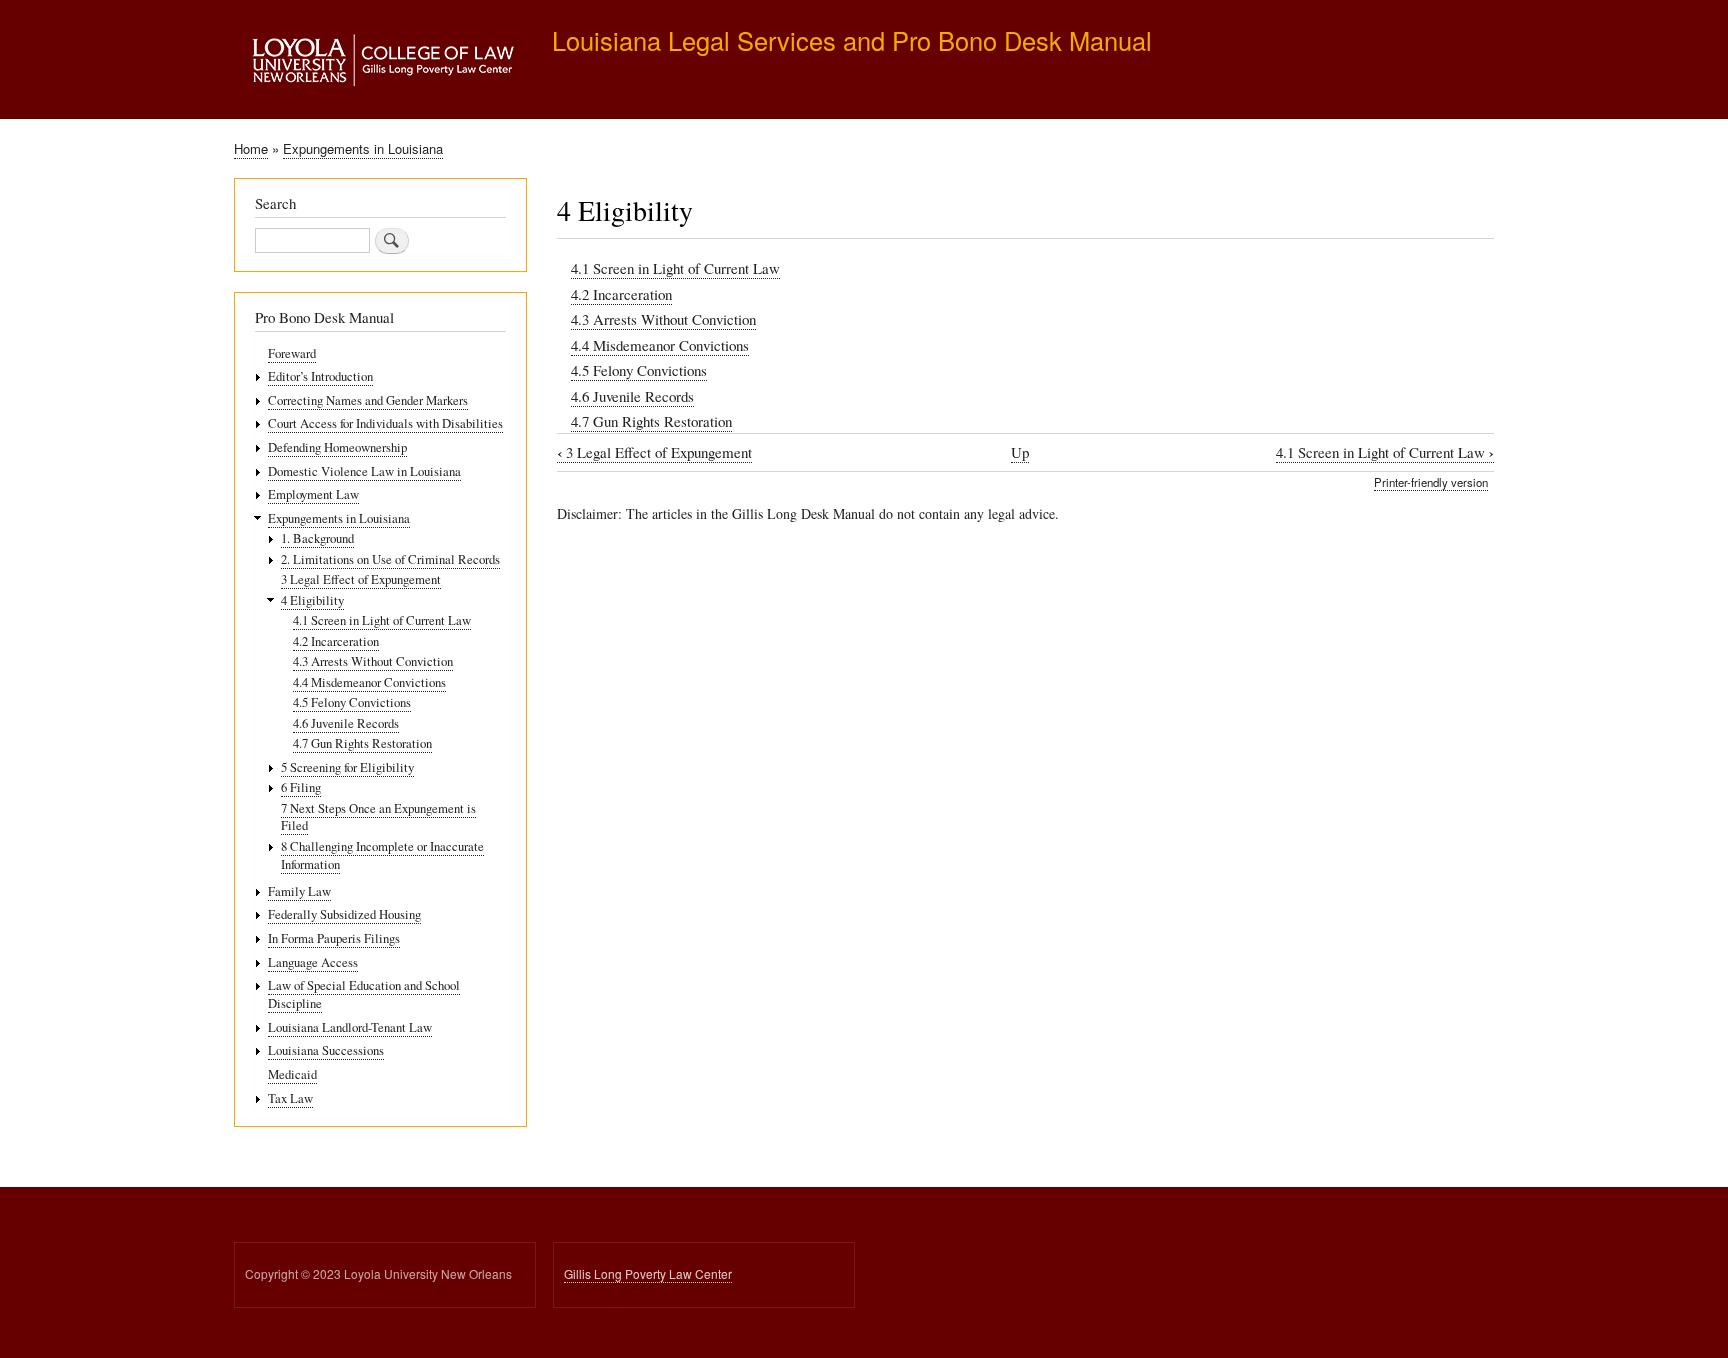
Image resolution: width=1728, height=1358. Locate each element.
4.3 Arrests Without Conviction (663, 319)
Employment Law (313, 494)
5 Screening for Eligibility (347, 767)
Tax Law (290, 1098)
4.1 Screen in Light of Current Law (675, 268)
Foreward (292, 353)
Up (1020, 452)
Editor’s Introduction (320, 376)
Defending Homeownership (337, 447)
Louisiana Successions (326, 1050)
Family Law (299, 891)
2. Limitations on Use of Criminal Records (390, 559)
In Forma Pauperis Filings (334, 938)
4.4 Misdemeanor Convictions (660, 345)
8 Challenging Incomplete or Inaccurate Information (382, 855)
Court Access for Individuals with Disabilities (385, 423)
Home (251, 148)
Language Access (313, 962)
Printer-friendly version (1431, 482)
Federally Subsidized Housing (344, 914)
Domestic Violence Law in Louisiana (364, 471)
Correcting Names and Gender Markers (368, 400)
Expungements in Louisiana (363, 148)
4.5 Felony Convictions (639, 370)
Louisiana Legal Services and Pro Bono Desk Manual (852, 40)
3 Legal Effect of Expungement (654, 452)
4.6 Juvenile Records (632, 396)
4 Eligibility (312, 600)
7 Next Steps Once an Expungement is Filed (378, 817)
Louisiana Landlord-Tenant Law (350, 1027)
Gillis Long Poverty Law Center (648, 1273)
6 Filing (301, 787)
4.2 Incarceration (621, 294)
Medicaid (292, 1074)
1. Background (317, 538)
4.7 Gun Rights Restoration (651, 421)
